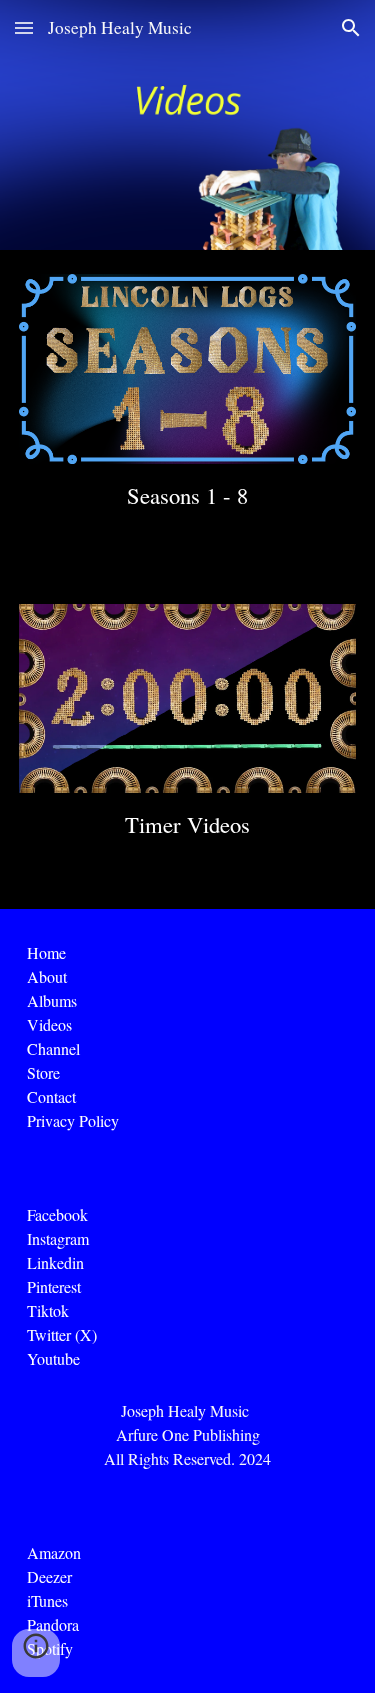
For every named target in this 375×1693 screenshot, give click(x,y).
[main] (188, 496)
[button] (24, 27)
